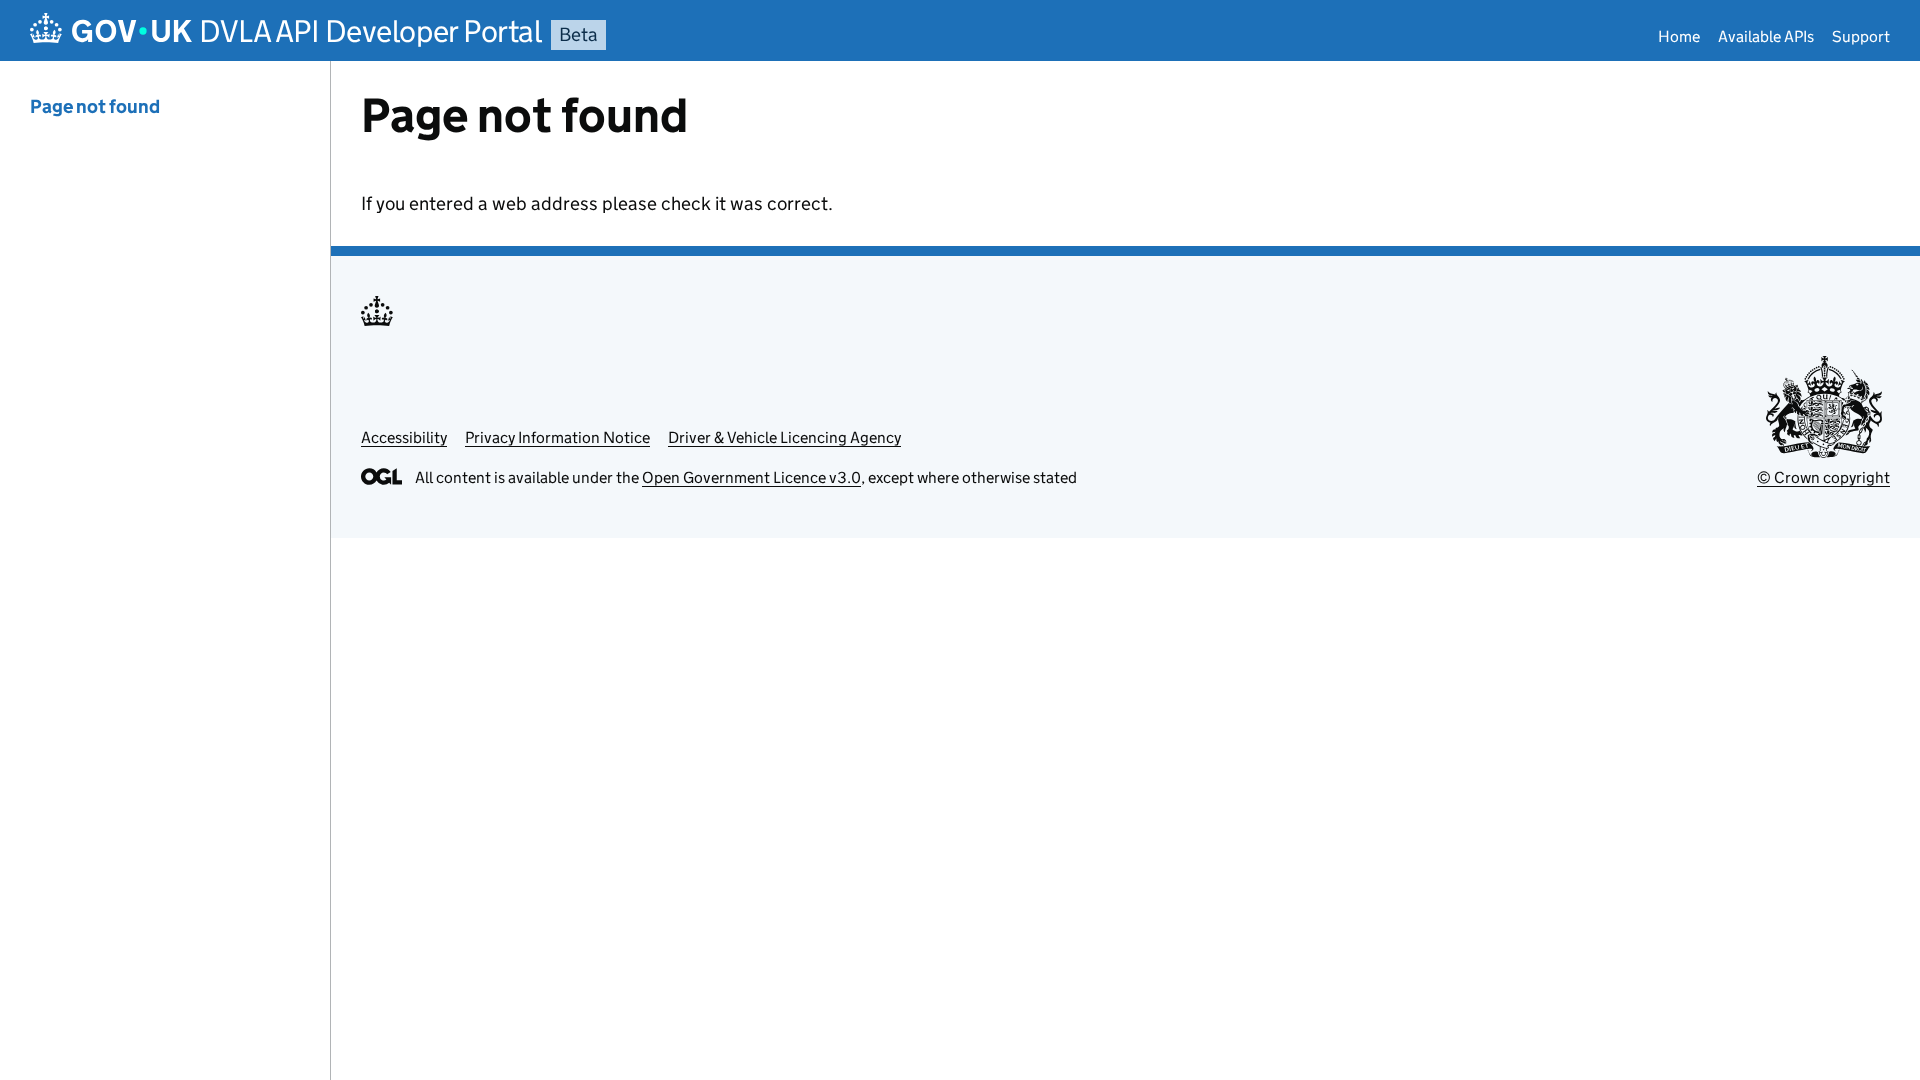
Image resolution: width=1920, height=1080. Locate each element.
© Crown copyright (1823, 477)
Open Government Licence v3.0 (751, 477)
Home (1679, 36)
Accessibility (404, 437)
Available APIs (1766, 36)
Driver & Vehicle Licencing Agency (784, 437)
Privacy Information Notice (557, 437)
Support (1861, 36)
